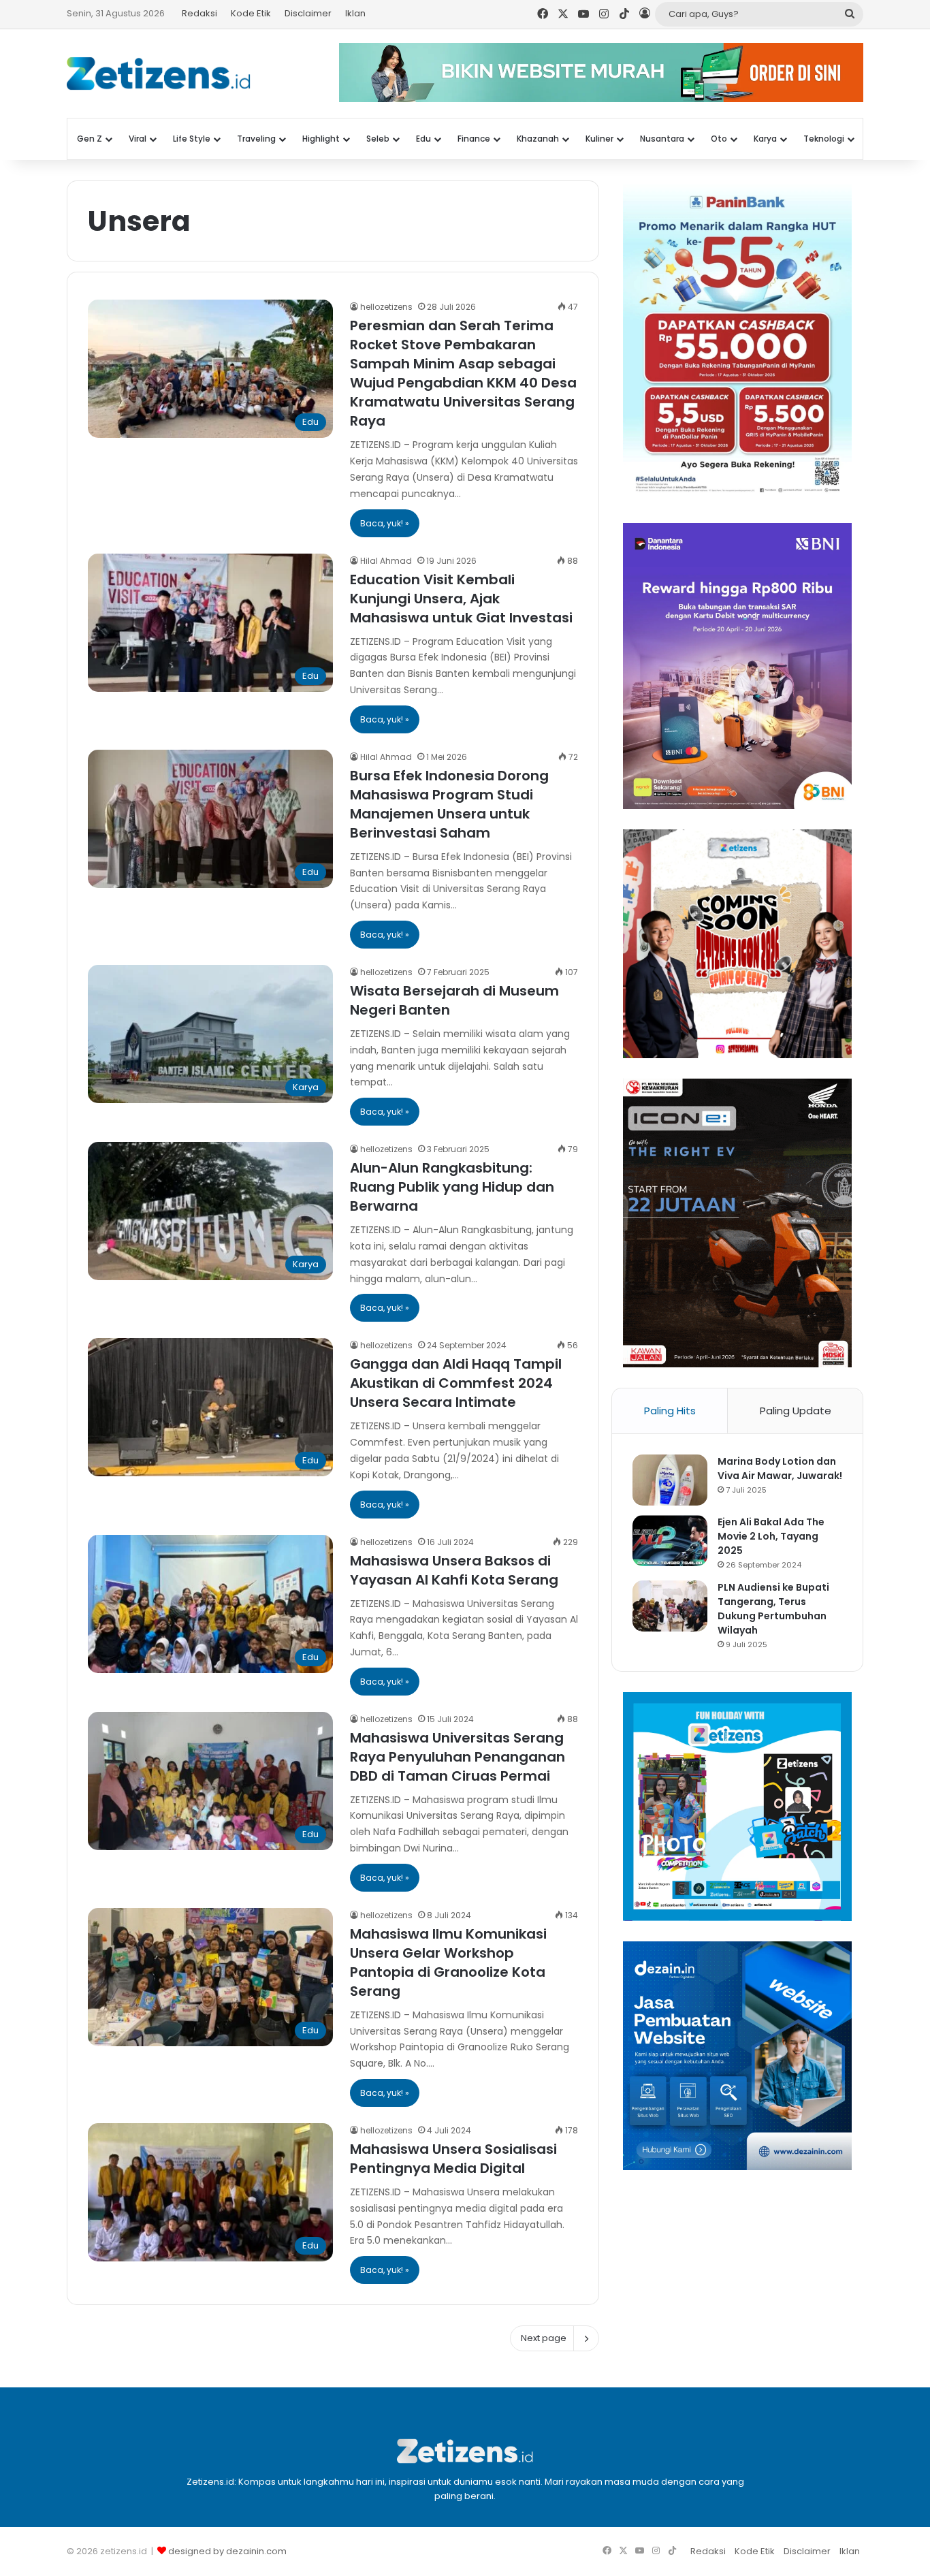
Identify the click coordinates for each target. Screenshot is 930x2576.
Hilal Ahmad (386, 561)
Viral (138, 139)
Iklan (355, 13)
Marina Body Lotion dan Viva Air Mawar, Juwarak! (780, 1468)
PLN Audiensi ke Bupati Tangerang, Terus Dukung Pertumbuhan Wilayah (773, 1609)
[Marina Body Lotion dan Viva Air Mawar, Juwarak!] (670, 1480)
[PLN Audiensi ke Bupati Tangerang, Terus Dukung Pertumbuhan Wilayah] (670, 1606)
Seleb (378, 139)
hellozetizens (386, 307)
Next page (544, 2338)
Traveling (256, 139)
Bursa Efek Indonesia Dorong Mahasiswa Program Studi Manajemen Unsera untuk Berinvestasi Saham (449, 804)
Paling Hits (670, 1411)
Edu (423, 139)
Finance (474, 139)
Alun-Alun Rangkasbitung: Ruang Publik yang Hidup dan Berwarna (452, 1187)
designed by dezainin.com (227, 2551)
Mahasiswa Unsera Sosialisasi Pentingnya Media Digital (453, 2159)
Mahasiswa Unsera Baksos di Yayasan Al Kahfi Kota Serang (454, 1570)
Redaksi (199, 13)
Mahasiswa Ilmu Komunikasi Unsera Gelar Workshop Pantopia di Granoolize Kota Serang (448, 1962)
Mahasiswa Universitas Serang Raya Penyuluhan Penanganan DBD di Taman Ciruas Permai (458, 1757)
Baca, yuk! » (385, 523)
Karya (765, 139)
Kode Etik (251, 13)
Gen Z (90, 139)
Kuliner (599, 139)
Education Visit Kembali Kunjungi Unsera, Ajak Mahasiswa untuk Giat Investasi (461, 599)
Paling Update (796, 1411)
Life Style (192, 139)
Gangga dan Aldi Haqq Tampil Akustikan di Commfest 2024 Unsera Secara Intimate (456, 1383)
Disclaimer (308, 13)
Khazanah (538, 139)
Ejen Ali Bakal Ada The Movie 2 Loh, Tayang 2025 (771, 1536)
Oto (719, 139)
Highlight (321, 139)
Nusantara (662, 139)
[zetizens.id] (159, 74)
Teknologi (824, 139)
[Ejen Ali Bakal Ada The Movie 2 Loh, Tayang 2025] (670, 1541)
